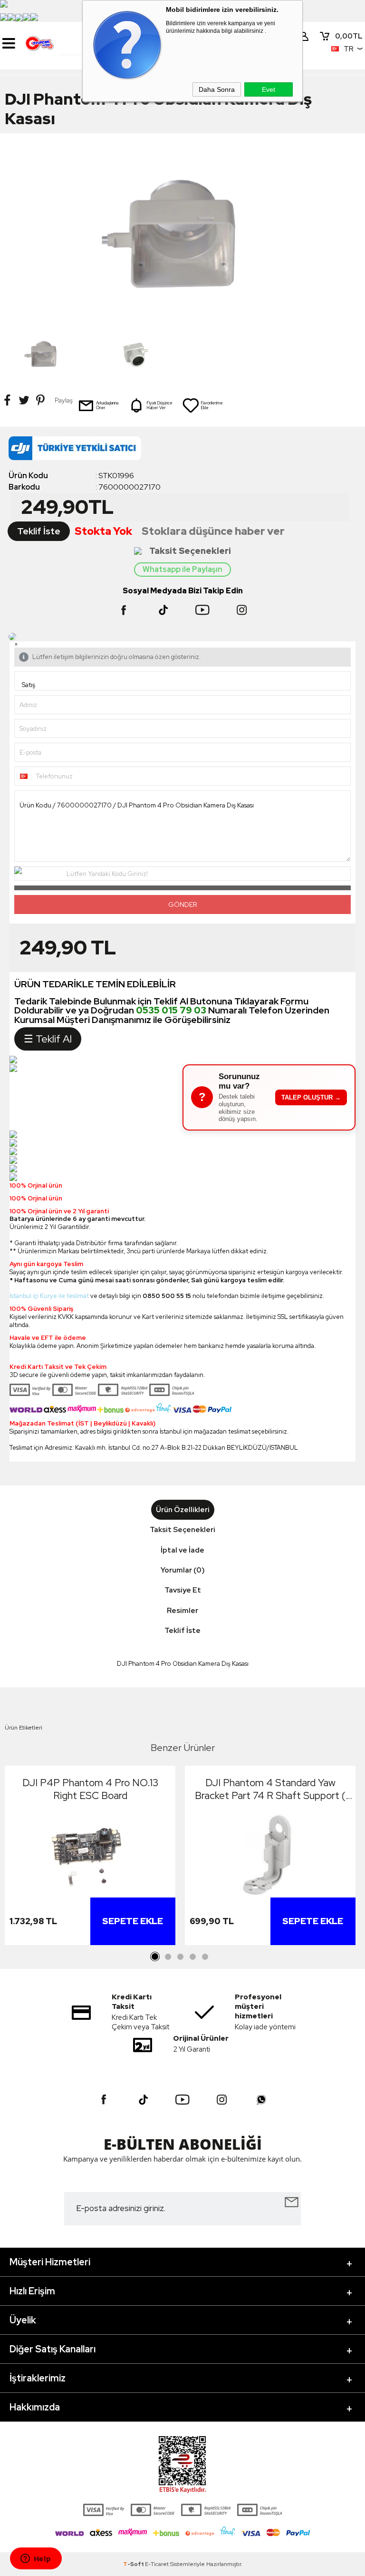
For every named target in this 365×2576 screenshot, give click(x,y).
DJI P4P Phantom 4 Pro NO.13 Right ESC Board (90, 1789)
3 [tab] (180, 1957)
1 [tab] (155, 1957)
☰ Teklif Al (48, 1039)
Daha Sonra (217, 89)
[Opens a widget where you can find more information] (36, 2559)
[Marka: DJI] (182, 451)
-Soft (134, 2564)
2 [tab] (168, 1957)
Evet (269, 89)
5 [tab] (205, 1957)
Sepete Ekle (133, 1921)
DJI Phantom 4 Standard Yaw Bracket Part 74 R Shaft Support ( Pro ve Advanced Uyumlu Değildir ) (270, 1789)
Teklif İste (39, 531)
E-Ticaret (157, 2564)
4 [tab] (192, 1957)
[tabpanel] (90, 1858)
